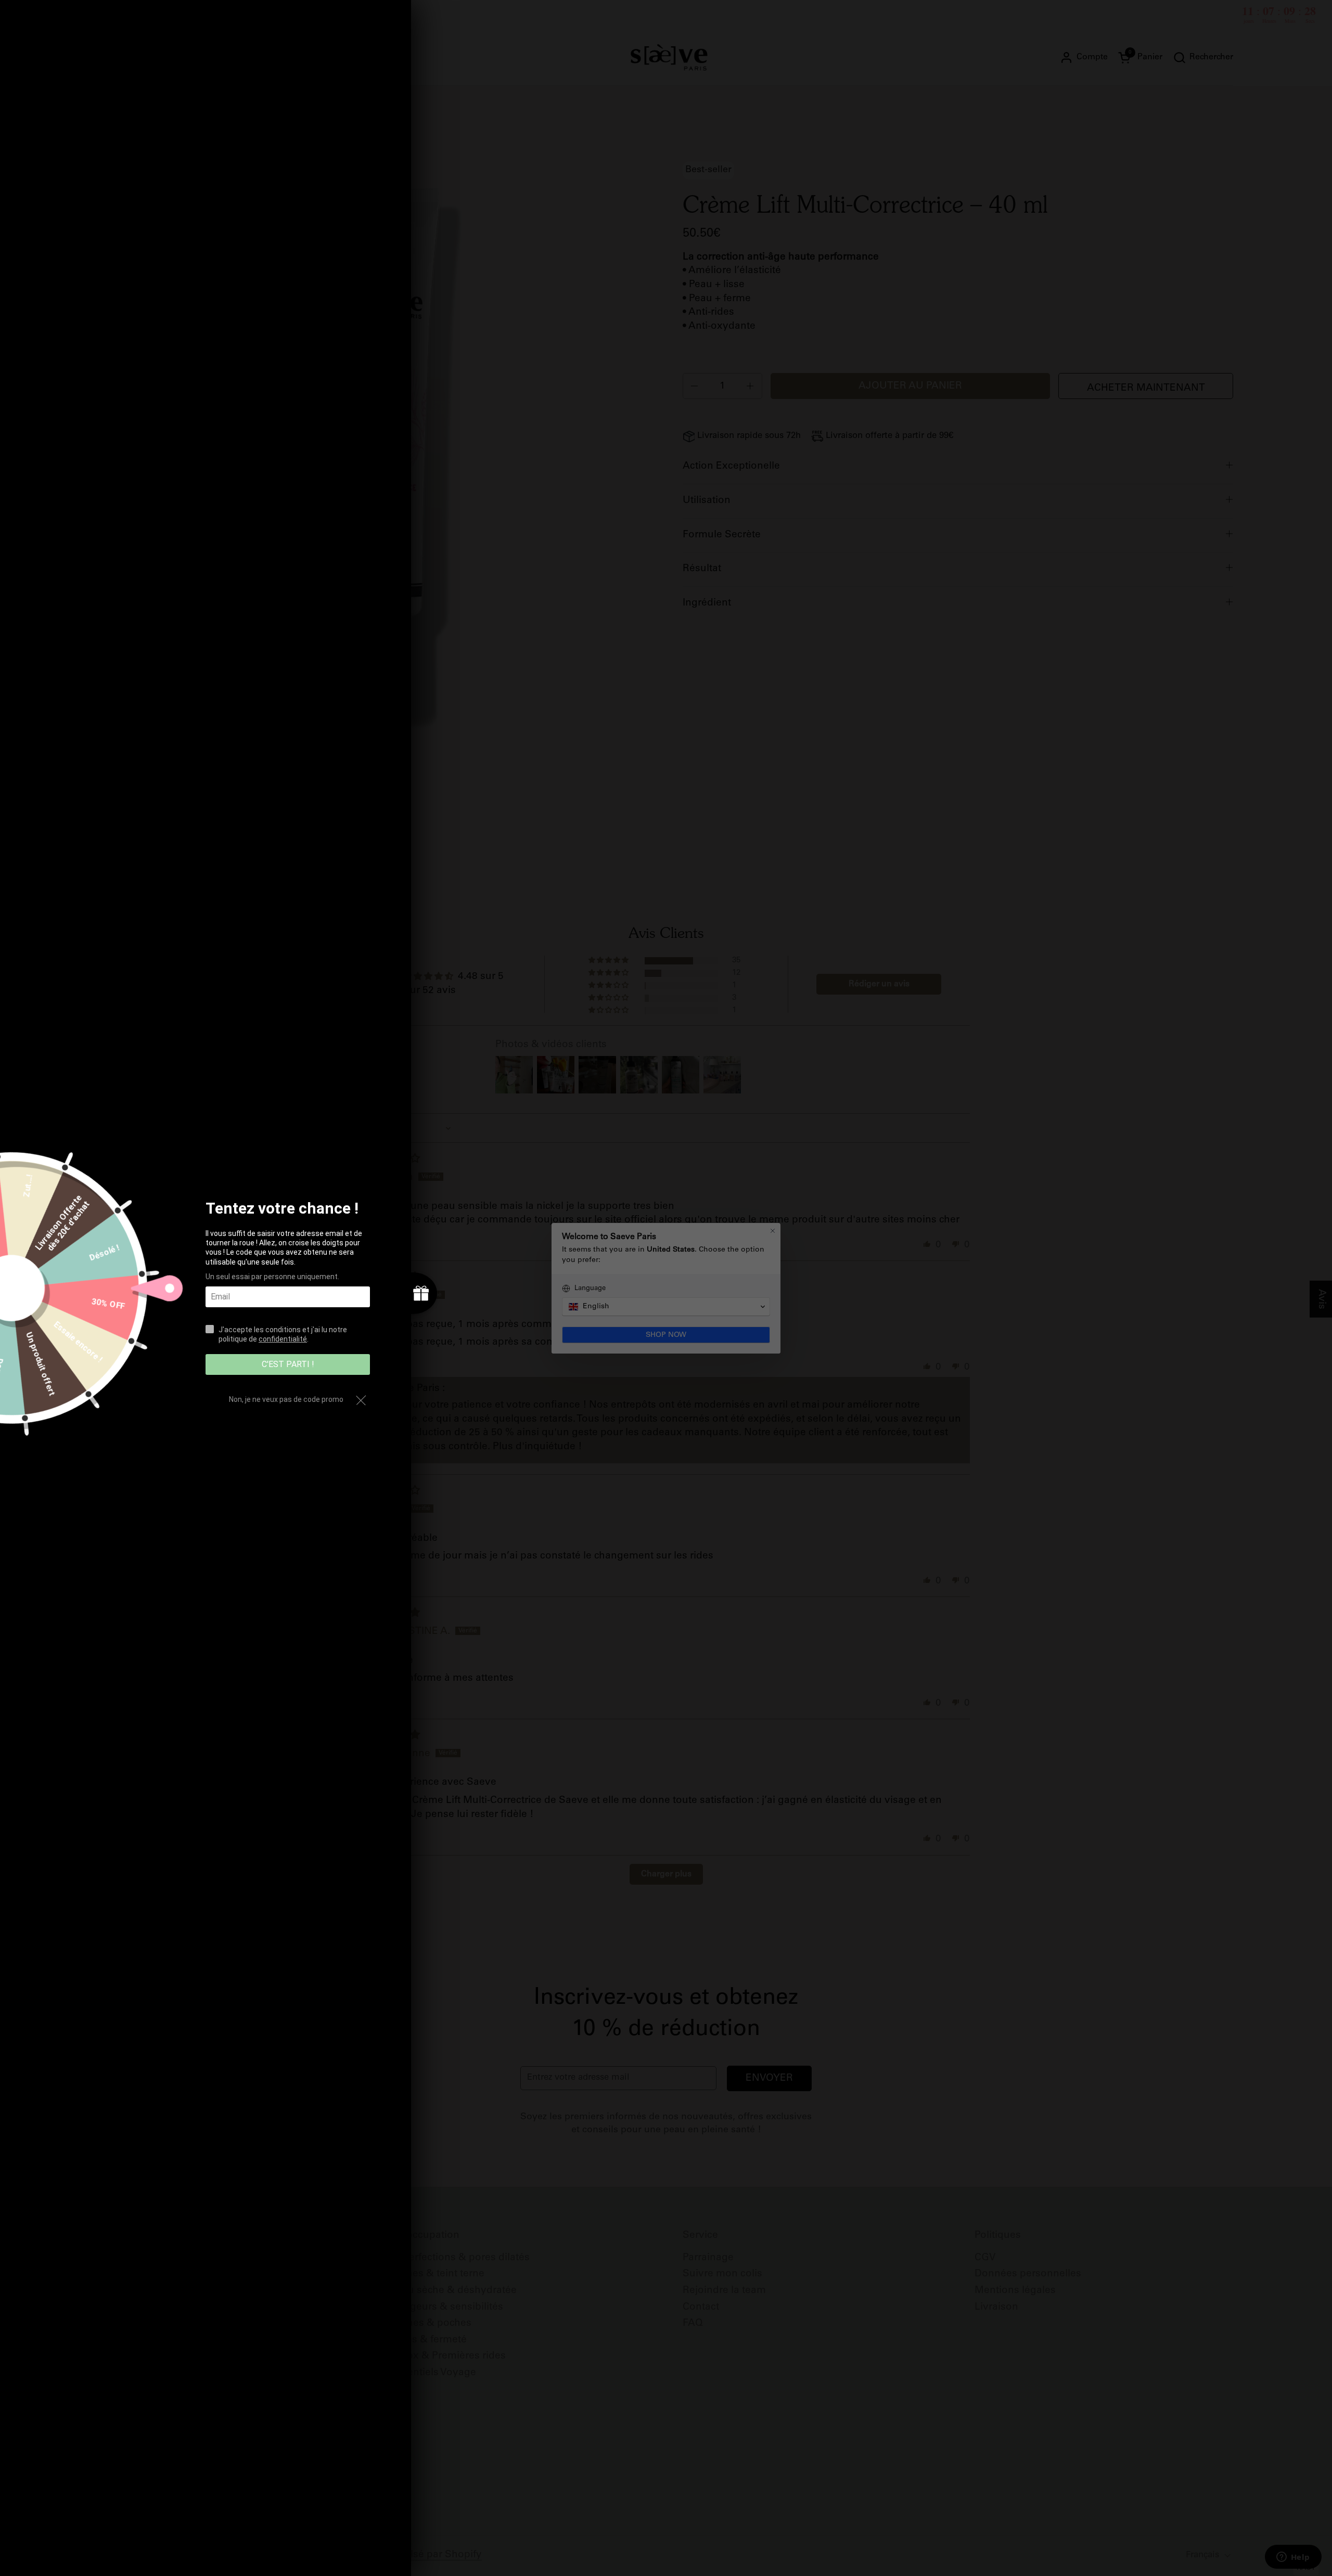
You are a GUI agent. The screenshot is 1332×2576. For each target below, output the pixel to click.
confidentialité (283, 1339)
